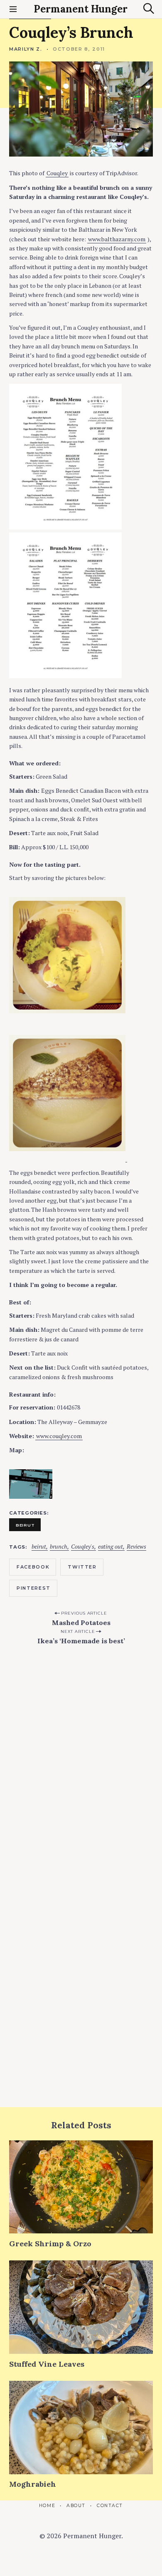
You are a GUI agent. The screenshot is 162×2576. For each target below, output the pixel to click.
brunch (59, 1547)
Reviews (136, 1547)
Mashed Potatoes (81, 1623)
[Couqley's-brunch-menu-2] (65, 676)
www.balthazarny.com (117, 239)
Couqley (57, 173)
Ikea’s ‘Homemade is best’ (81, 1641)
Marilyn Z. (26, 49)
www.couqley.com (59, 1436)
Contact (110, 2506)
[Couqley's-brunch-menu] (65, 527)
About (76, 2506)
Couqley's (83, 1547)
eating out (110, 1547)
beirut (39, 1547)
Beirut (25, 1525)
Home (47, 2506)
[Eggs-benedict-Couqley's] (67, 1021)
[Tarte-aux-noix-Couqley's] (67, 1158)
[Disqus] (81, 1761)
